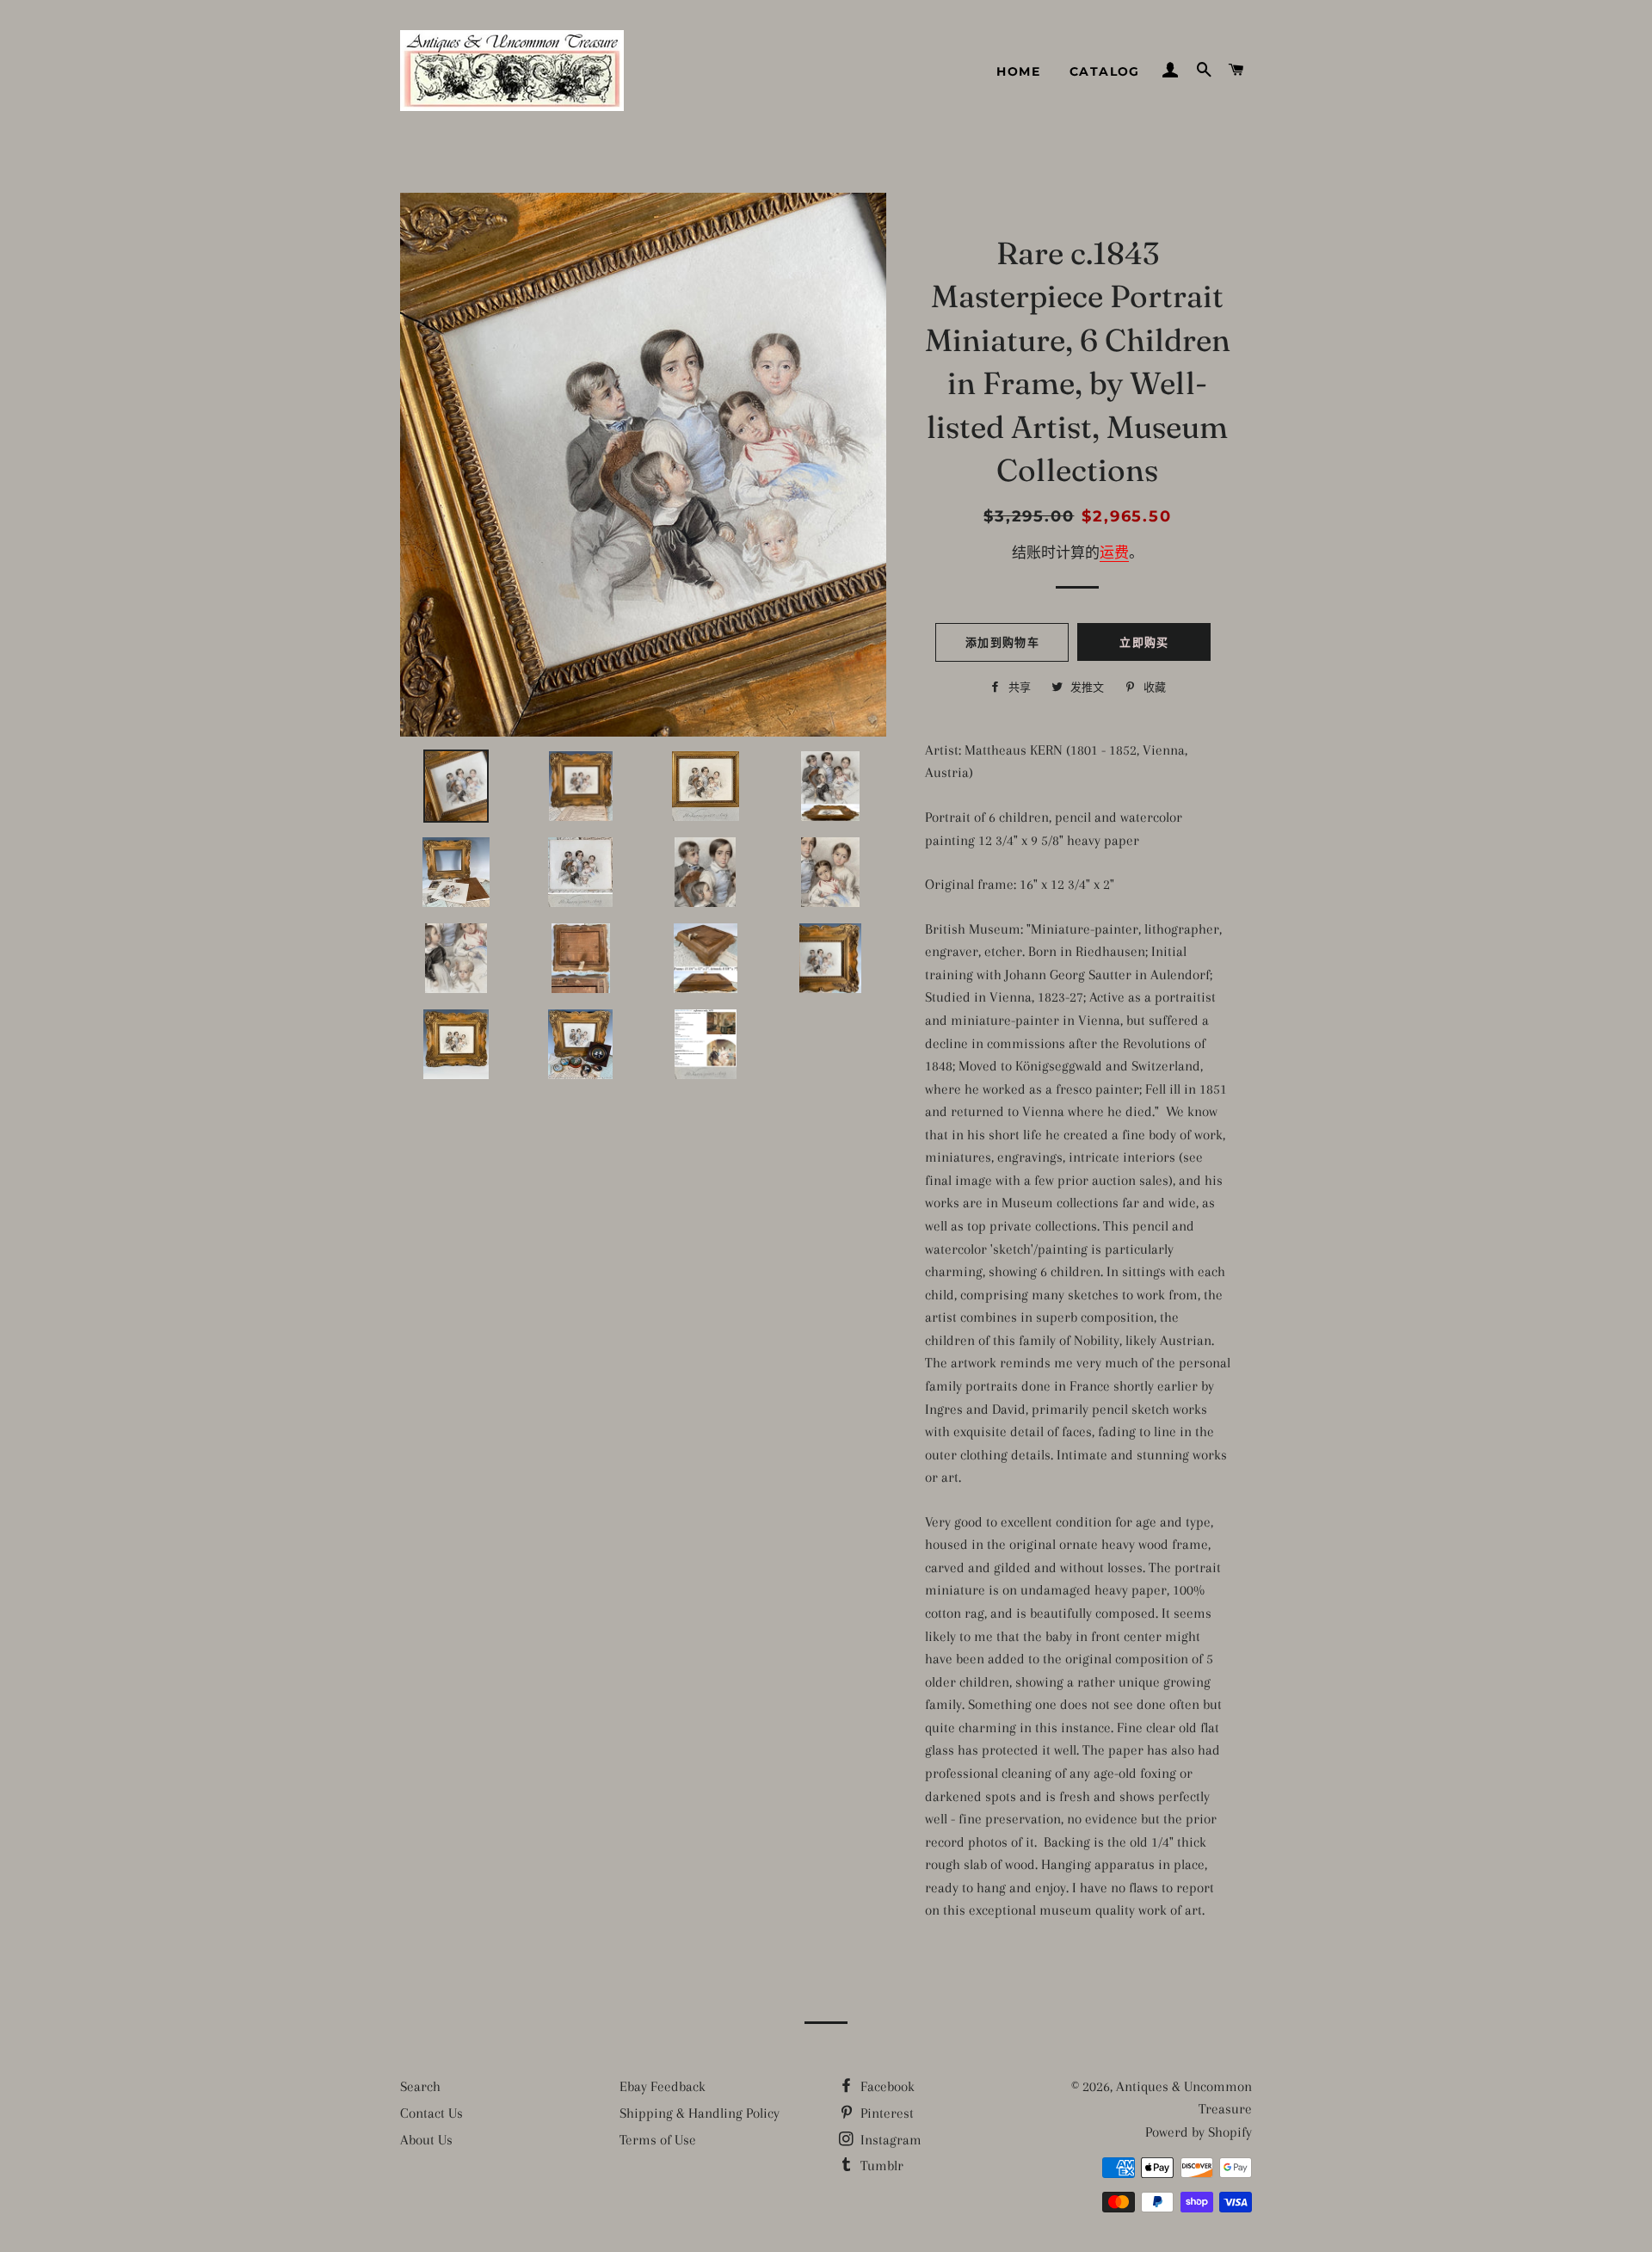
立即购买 (1144, 642)
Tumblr (880, 2166)
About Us (426, 2140)
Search (420, 2086)
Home (1018, 71)
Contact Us (431, 2113)
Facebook (886, 2086)
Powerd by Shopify (1199, 2132)
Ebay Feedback (663, 2086)
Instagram (889, 2140)
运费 (1114, 553)
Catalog (1105, 71)
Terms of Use (658, 2140)
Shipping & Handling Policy (700, 2113)
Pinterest (885, 2113)
